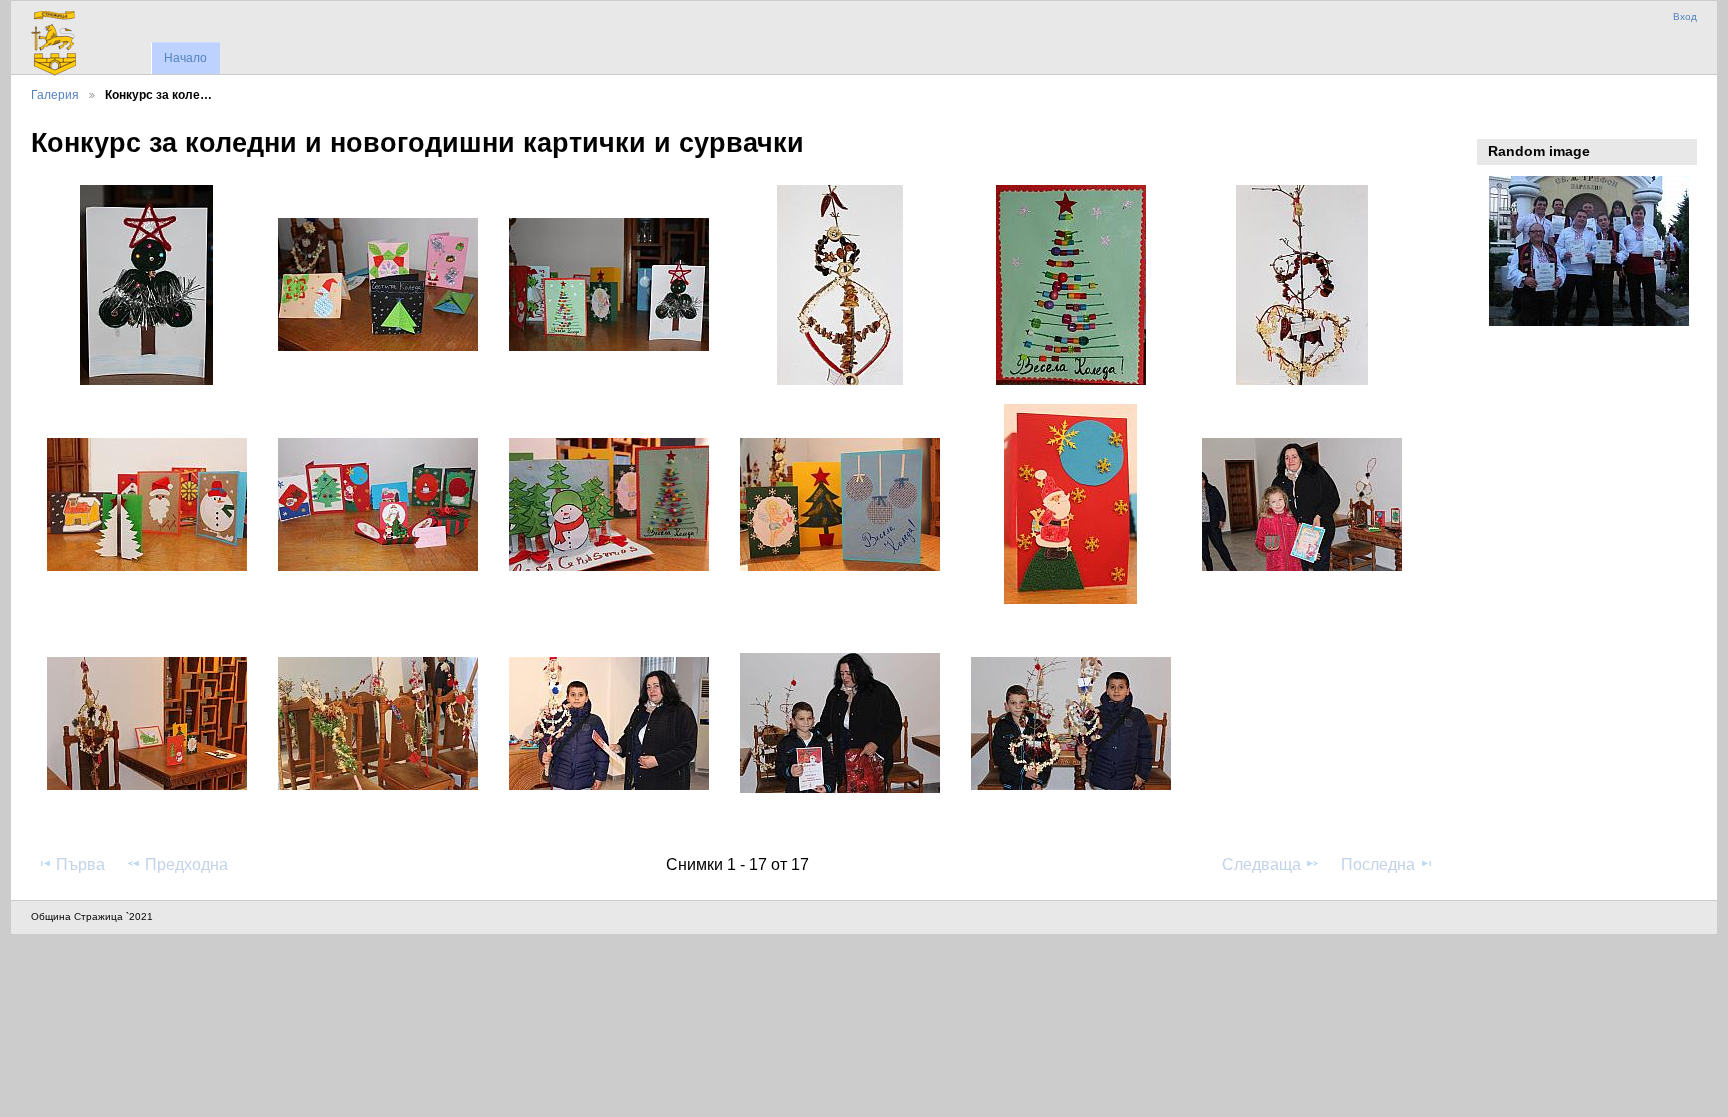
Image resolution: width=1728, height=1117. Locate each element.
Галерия (55, 94)
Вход (1685, 16)
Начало (185, 58)
